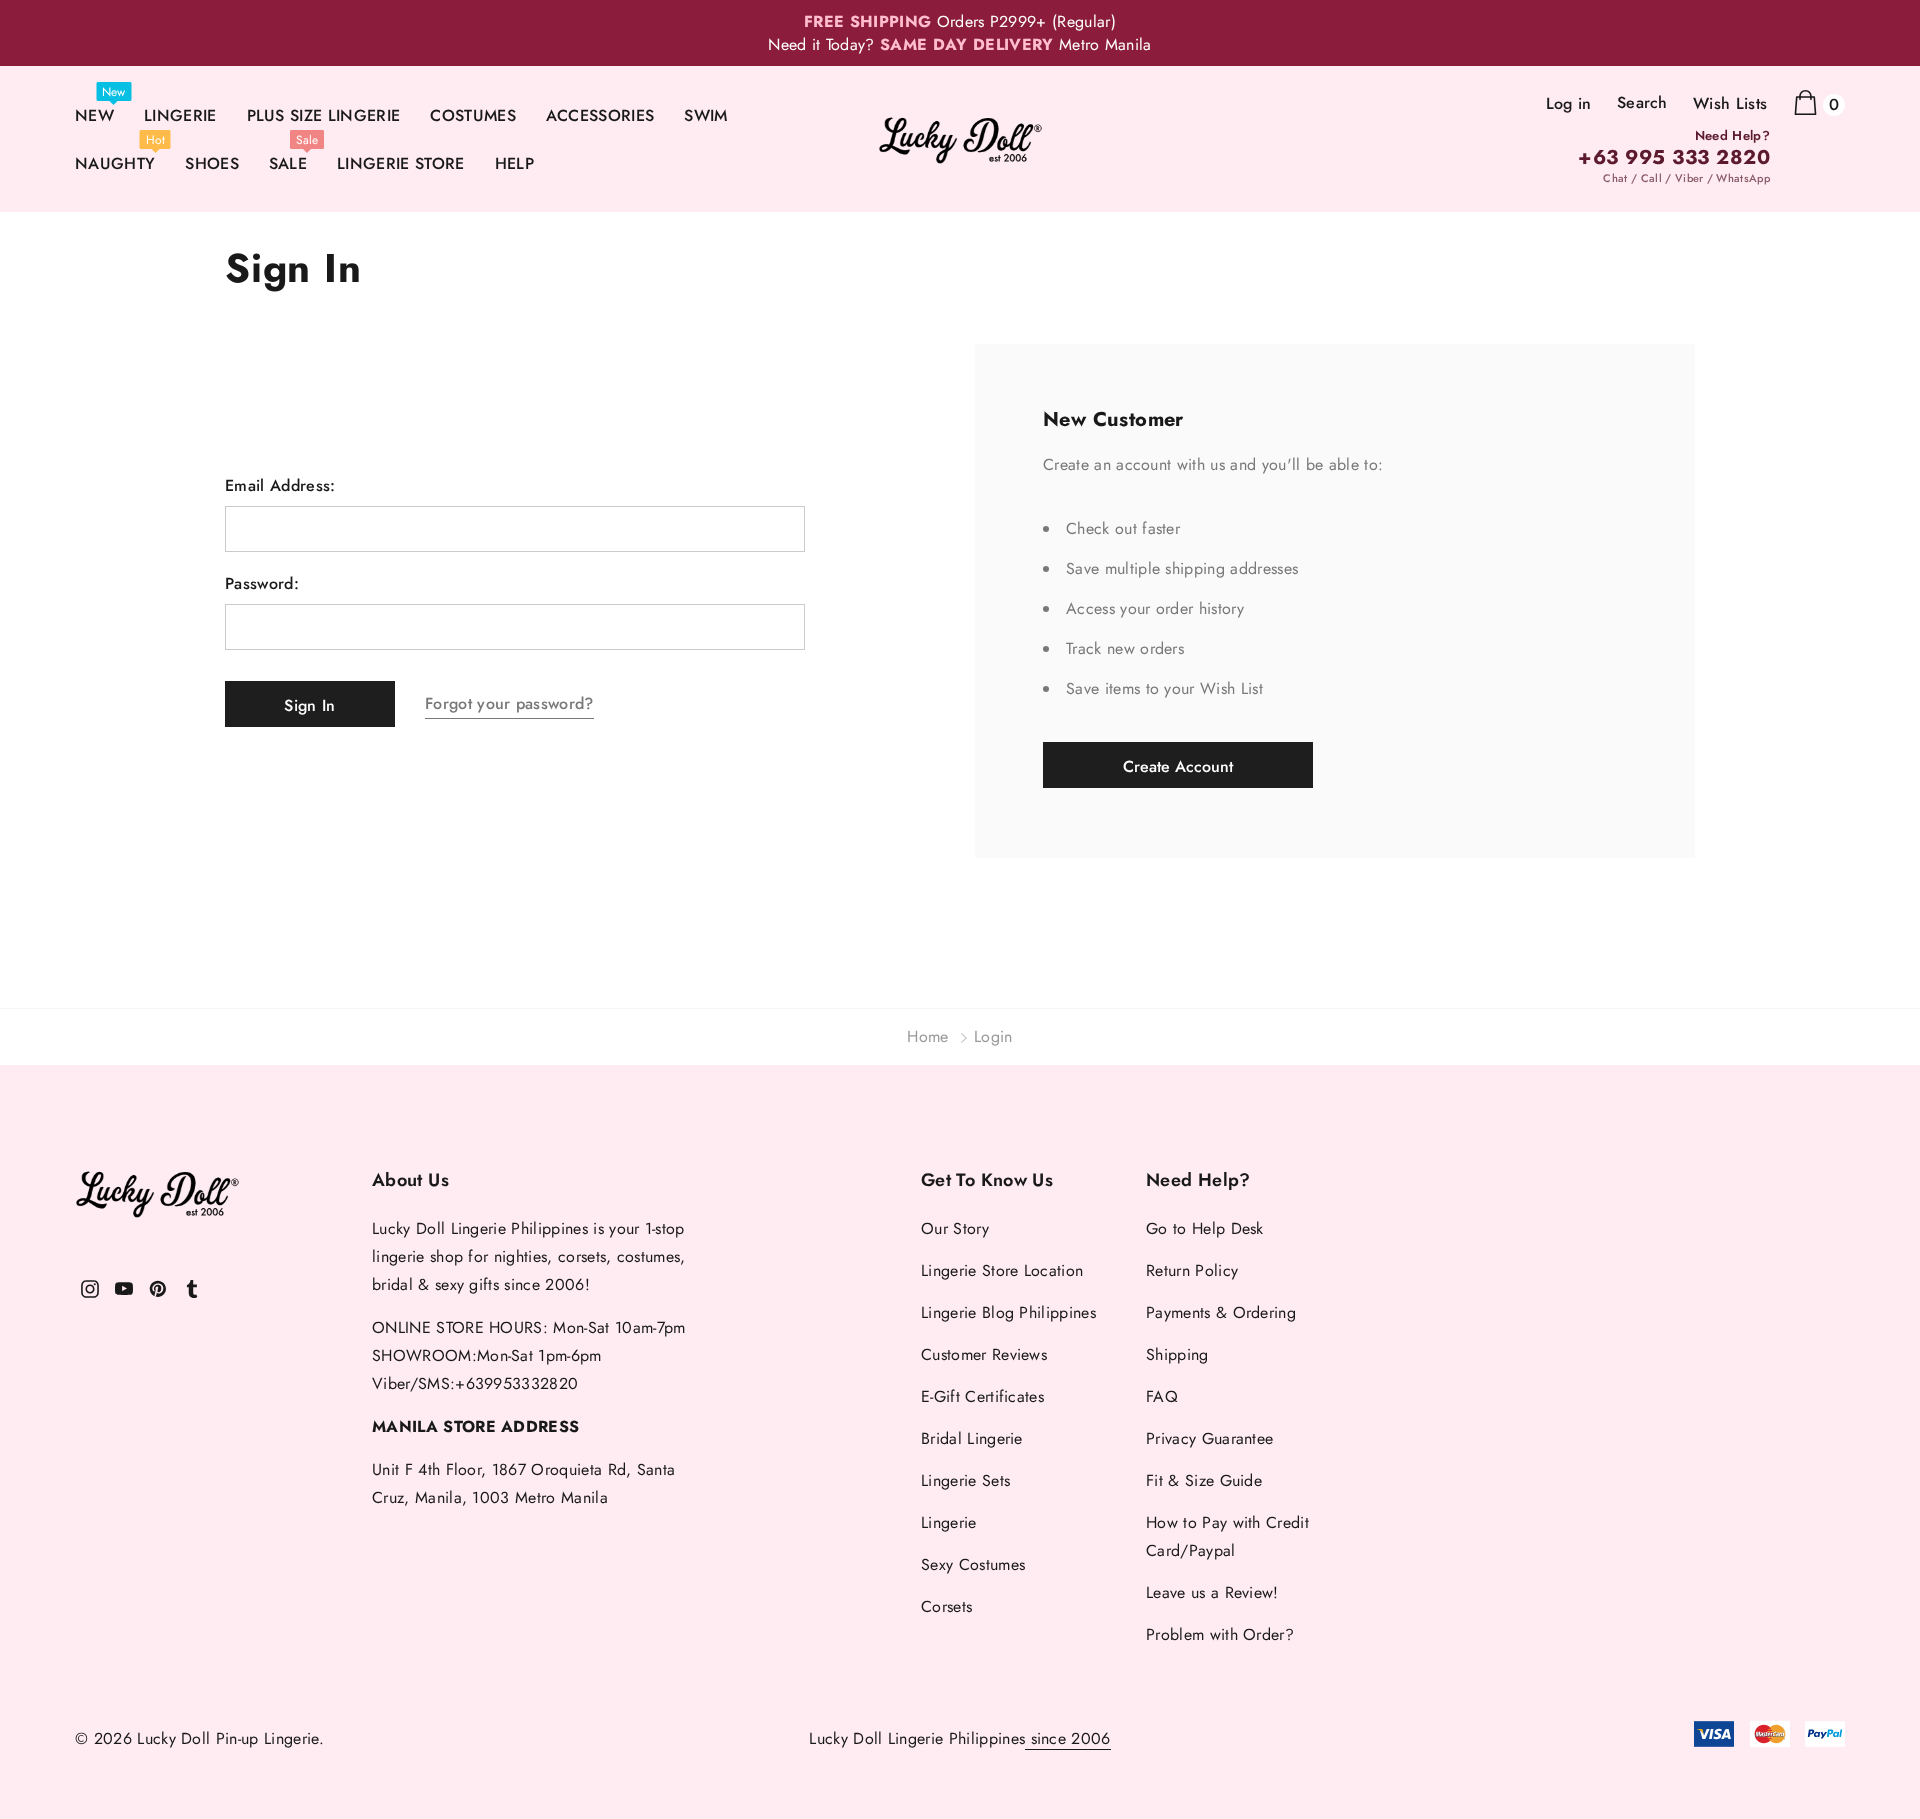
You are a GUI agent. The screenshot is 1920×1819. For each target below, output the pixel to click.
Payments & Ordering (1221, 1312)
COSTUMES (473, 115)
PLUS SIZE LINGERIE (324, 115)
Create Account (1178, 766)
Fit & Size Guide (1204, 1480)
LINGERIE (180, 115)
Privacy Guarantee (1209, 1438)
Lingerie (949, 1522)
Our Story (955, 1228)
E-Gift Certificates (982, 1396)
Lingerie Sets (965, 1480)
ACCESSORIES (600, 115)
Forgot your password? (509, 703)
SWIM (705, 115)
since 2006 (1068, 1738)
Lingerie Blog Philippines (1008, 1312)
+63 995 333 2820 (1674, 158)
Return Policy (1192, 1270)
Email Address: (280, 486)
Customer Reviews (984, 1354)
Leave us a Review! (1212, 1592)
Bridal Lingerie (972, 1438)
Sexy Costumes (973, 1564)
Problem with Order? (1220, 1634)
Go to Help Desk (1205, 1228)
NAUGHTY (115, 163)
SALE (288, 163)
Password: (262, 584)
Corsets (946, 1606)
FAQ (1162, 1396)
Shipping (1177, 1354)
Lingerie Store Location (1002, 1270)
